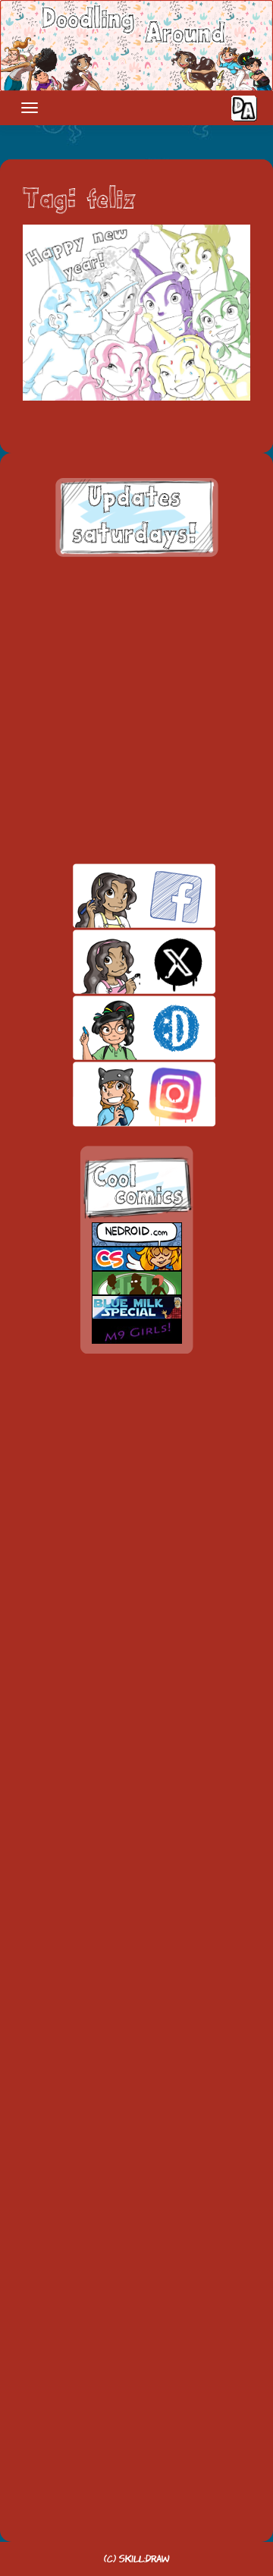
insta (118, 1094)
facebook (118, 896)
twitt (118, 962)
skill (118, 1028)
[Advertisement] (136, 710)
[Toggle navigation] (30, 108)
